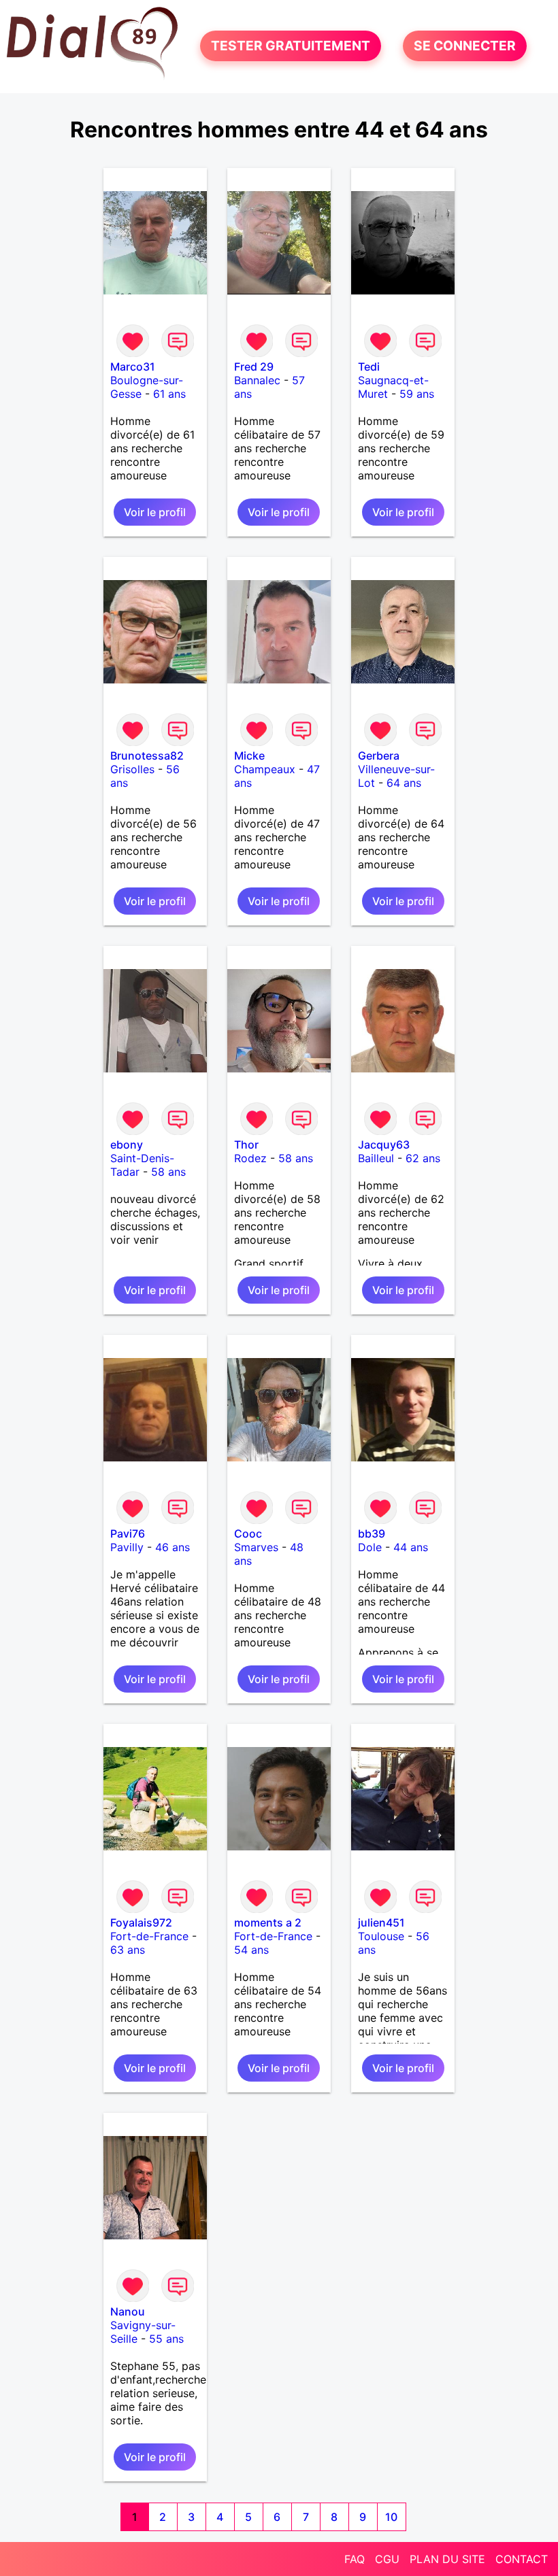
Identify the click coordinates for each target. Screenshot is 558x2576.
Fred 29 (254, 367)
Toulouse (381, 1936)
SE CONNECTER (465, 46)
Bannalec (257, 380)
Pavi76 (128, 1533)
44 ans (411, 1547)
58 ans (168, 1172)
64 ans (404, 783)
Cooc (248, 1533)
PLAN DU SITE (447, 2559)
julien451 (381, 1922)
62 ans (423, 1158)
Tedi (369, 367)
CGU (387, 2559)
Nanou (128, 2311)
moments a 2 (268, 1922)
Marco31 (133, 367)
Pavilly (127, 1547)
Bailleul (376, 1158)
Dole (370, 1547)
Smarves (256, 1547)
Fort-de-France (149, 1936)
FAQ (355, 2559)
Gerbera (379, 756)
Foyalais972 (141, 1922)
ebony (127, 1145)
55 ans (166, 2339)
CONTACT (522, 2559)
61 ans (169, 394)
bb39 (372, 1533)
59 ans (417, 394)
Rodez (250, 1158)
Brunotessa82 (147, 756)
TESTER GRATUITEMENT (291, 46)
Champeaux (265, 769)
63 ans (128, 1950)
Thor (246, 1145)
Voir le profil (155, 512)
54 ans (251, 1950)
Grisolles (132, 769)
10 (391, 2517)
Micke (249, 756)
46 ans (173, 1547)
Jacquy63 (384, 1145)
